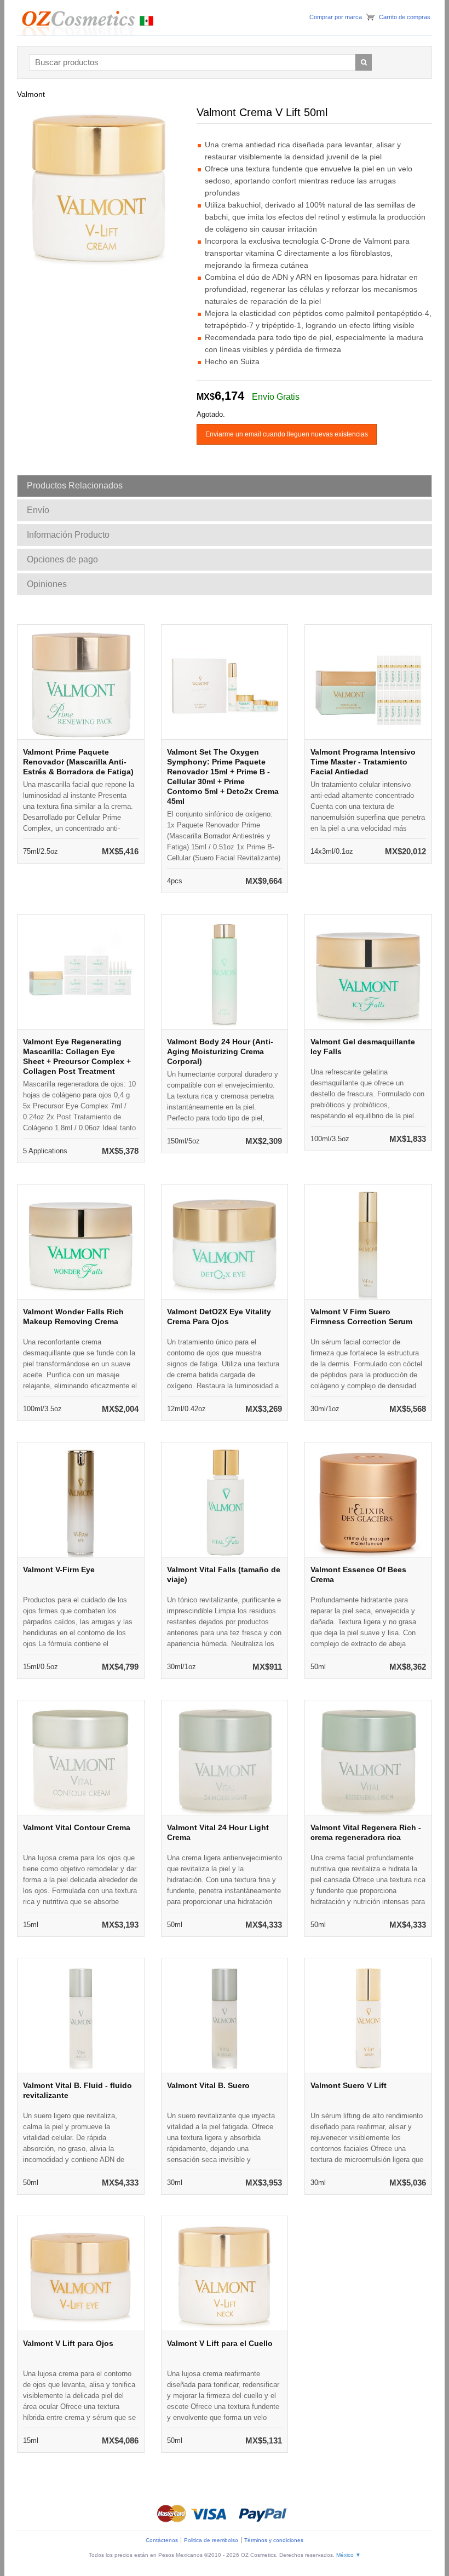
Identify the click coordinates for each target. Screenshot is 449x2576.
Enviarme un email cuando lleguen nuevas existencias (287, 434)
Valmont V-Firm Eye (59, 1569)
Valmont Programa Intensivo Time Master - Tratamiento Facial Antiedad (363, 762)
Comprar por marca (336, 17)
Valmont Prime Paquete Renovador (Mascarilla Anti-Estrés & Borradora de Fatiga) (78, 762)
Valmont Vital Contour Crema (77, 1827)
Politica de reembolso (211, 2540)
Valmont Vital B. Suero (208, 2085)
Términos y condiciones (274, 2540)
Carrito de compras (405, 17)
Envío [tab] (38, 510)
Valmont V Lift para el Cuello (220, 2343)
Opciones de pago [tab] (62, 559)
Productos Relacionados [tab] (75, 485)
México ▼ (349, 2555)
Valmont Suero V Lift (349, 2085)
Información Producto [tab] (68, 535)
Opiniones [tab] (47, 584)
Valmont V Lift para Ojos (68, 2343)
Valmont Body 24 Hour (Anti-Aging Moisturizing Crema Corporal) (220, 1051)
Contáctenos (162, 2540)
